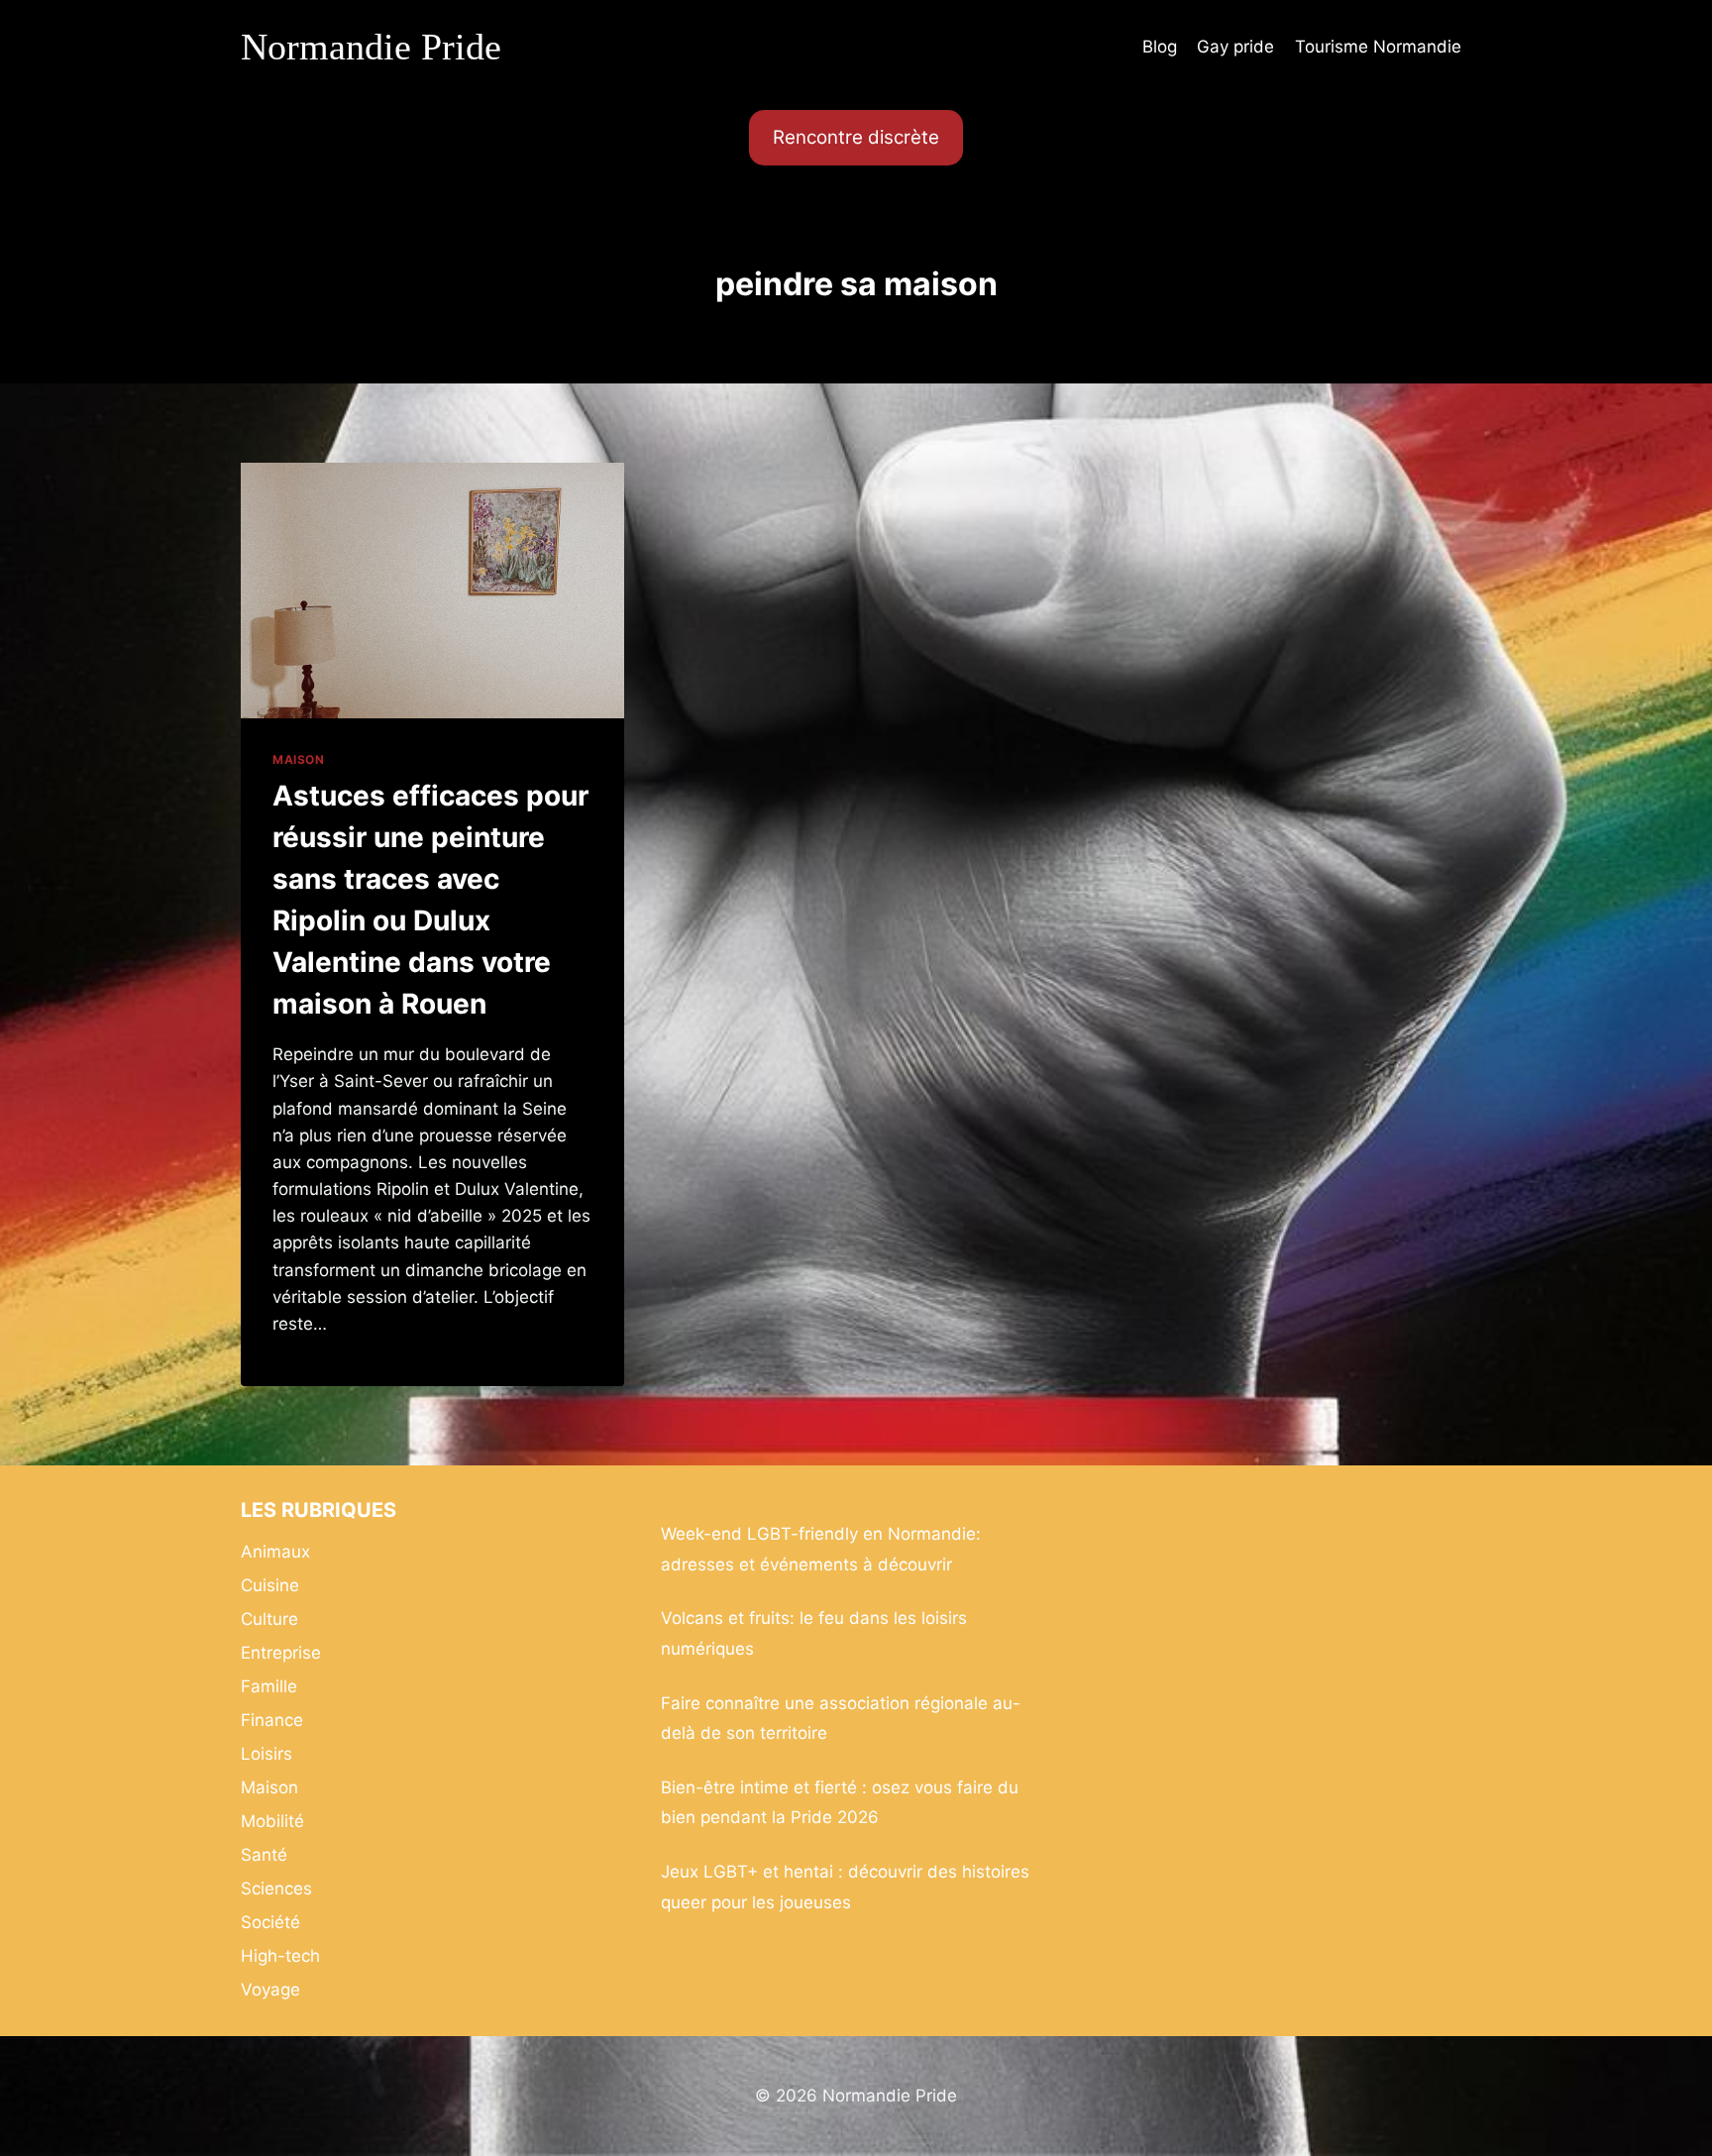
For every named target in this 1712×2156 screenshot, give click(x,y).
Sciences (276, 1888)
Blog (1160, 47)
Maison (299, 759)
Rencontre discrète (856, 137)
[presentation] (432, 591)
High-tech (280, 1956)
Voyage (270, 1990)
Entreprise (281, 1653)
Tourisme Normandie (1378, 47)
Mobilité (272, 1821)
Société (270, 1922)
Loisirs (267, 1754)
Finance (272, 1720)
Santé (264, 1855)
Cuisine (270, 1585)
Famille (269, 1686)
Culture (269, 1619)
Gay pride (1235, 47)
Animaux (275, 1552)
